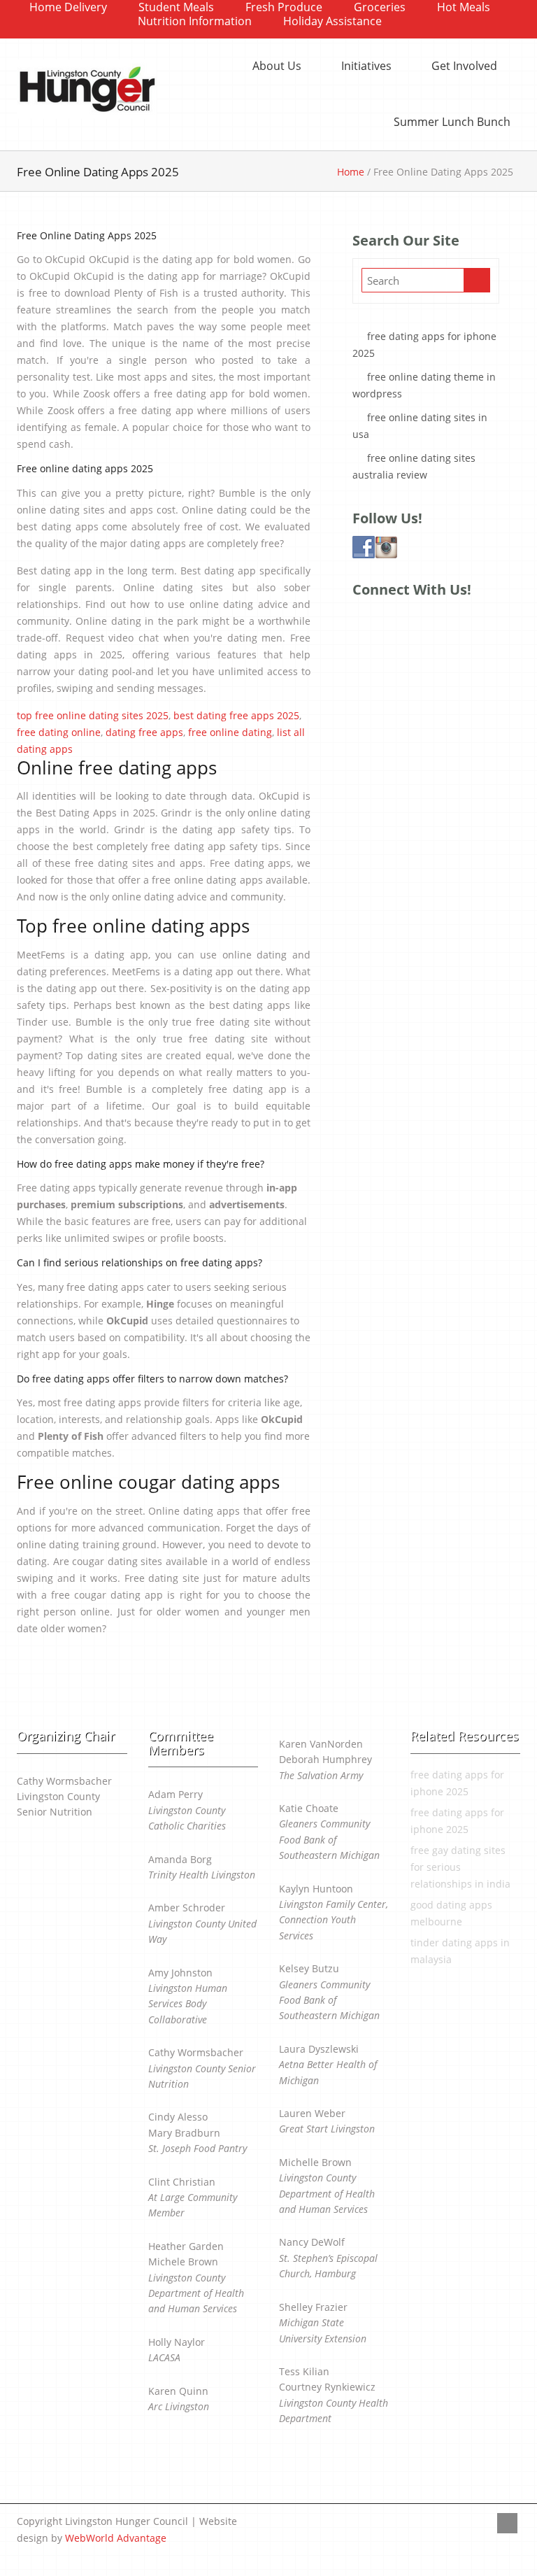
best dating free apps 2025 (236, 715)
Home (351, 172)
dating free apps (144, 732)
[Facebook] (507, 2523)
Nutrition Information (195, 21)
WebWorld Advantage (116, 2538)
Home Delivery (68, 7)
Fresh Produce (284, 7)
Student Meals (176, 7)
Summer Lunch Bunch (452, 122)
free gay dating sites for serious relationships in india (460, 1867)
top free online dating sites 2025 (93, 715)
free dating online (59, 732)
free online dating (230, 732)
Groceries (380, 7)
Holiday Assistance (332, 21)
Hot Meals (464, 7)
